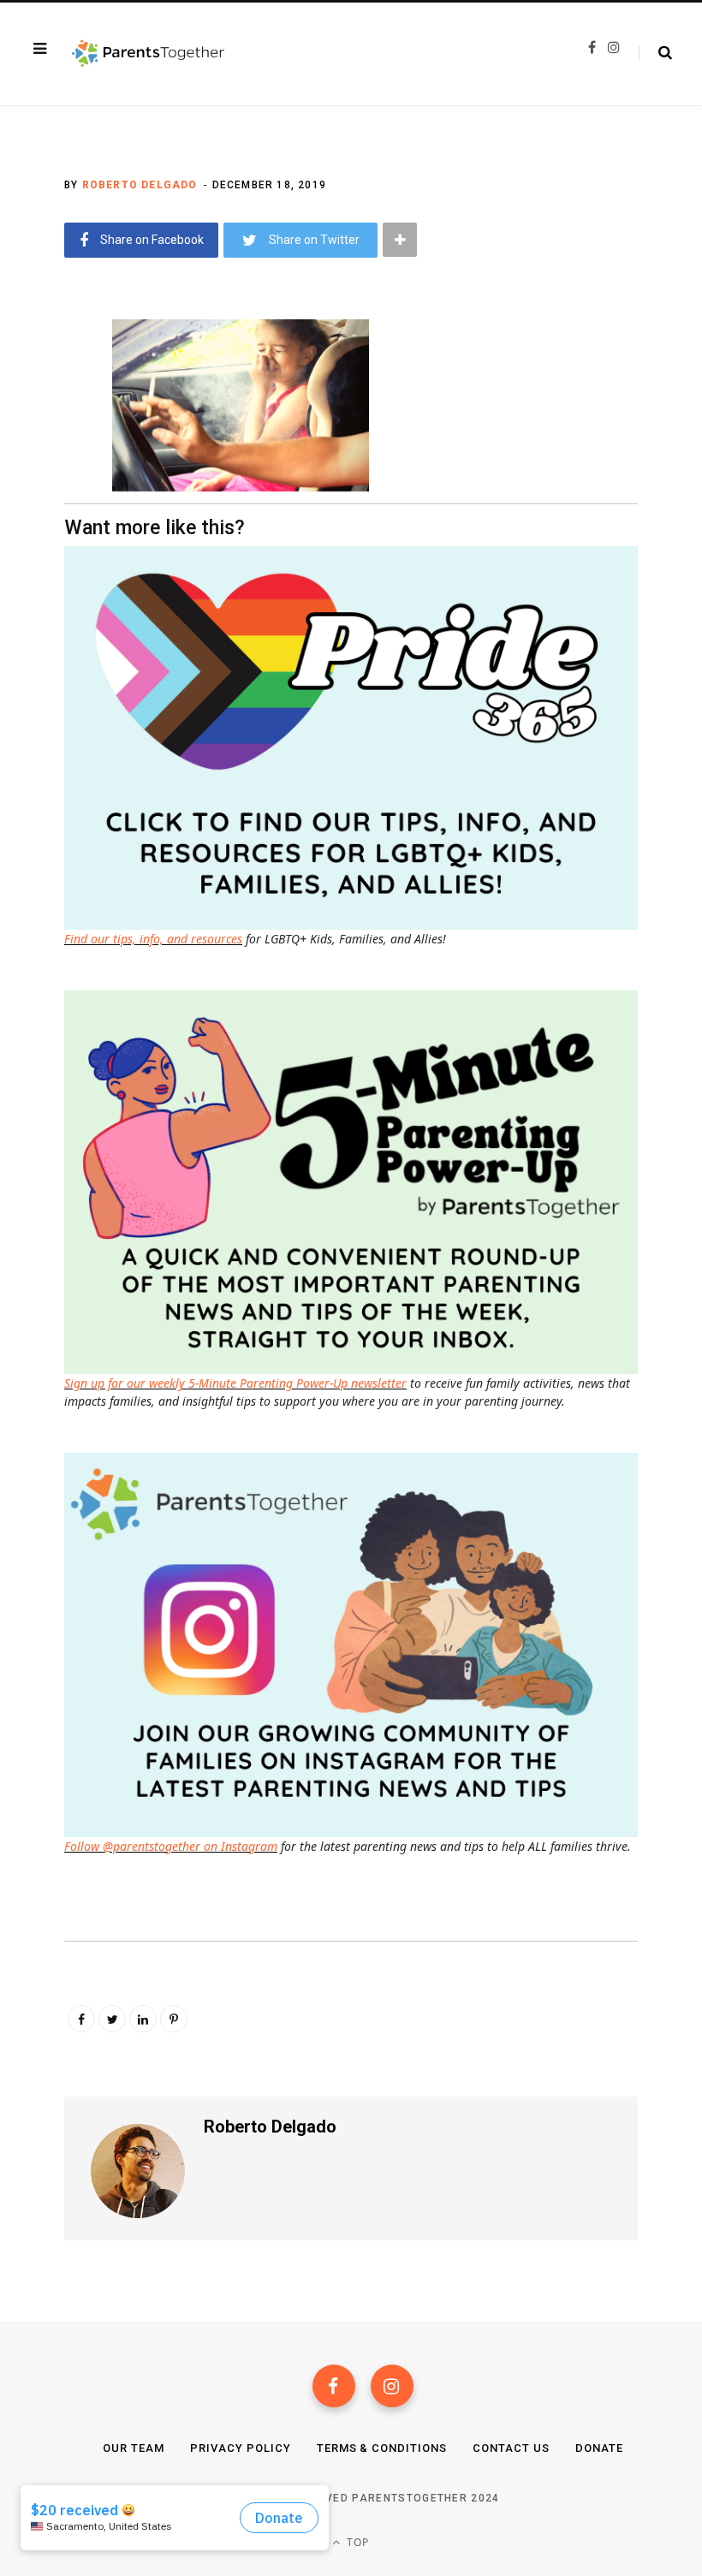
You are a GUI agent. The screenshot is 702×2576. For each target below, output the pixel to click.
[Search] (655, 53)
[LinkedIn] (143, 2019)
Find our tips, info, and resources (153, 939)
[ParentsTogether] (148, 54)
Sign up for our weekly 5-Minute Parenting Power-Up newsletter (235, 1383)
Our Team (134, 2448)
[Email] (52, 470)
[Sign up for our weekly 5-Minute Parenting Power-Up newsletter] (355, 737)
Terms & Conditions (382, 2448)
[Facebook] (334, 2386)
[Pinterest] (174, 2019)
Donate (599, 2448)
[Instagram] (392, 2386)
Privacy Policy (241, 2448)
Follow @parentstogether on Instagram (171, 1846)
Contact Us (511, 2448)
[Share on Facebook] (52, 379)
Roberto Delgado (140, 185)
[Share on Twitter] (52, 425)
